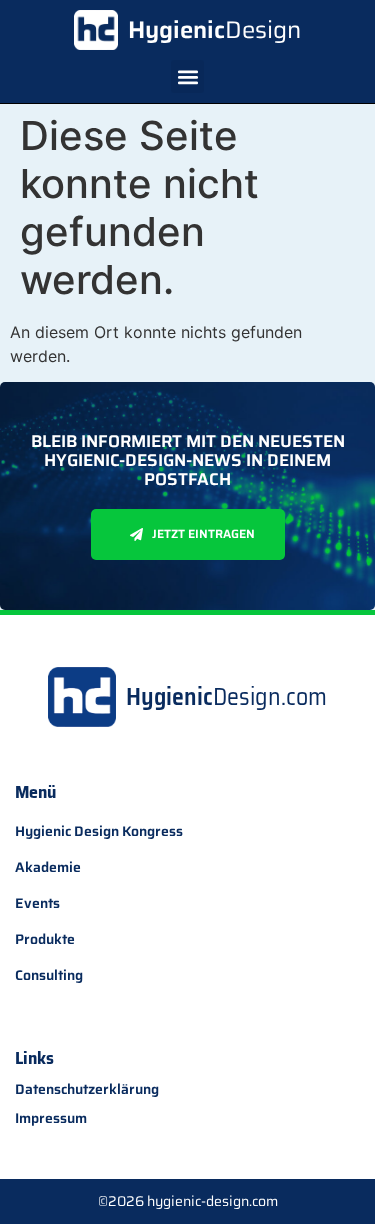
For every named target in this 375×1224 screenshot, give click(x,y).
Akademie (48, 867)
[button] (187, 76)
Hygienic (214, 30)
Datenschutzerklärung (87, 1089)
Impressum (51, 1118)
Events (37, 903)
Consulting (49, 975)
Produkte (45, 939)
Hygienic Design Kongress (99, 831)
